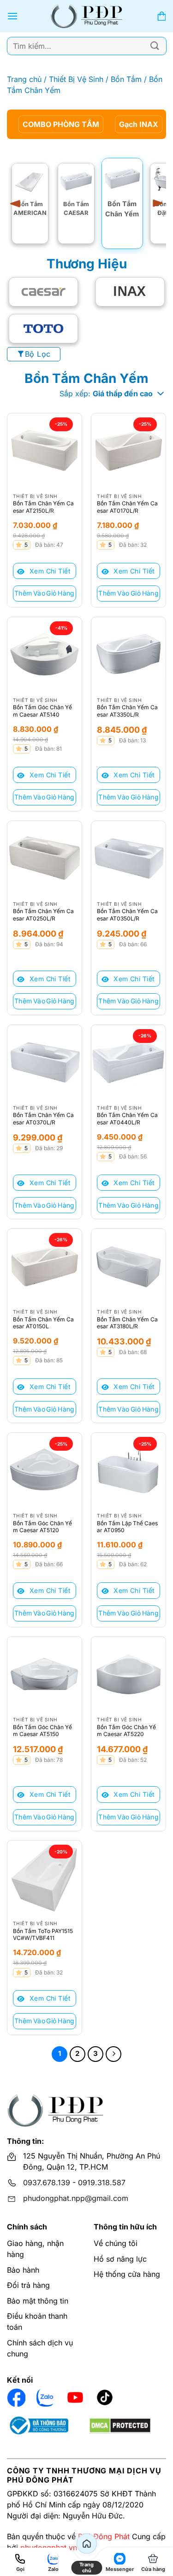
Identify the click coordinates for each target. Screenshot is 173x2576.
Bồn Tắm (126, 79)
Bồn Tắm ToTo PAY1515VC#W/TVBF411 (43, 1935)
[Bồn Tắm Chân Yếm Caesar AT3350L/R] (128, 654)
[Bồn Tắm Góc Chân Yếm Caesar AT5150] (45, 1674)
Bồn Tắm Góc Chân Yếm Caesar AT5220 (126, 1731)
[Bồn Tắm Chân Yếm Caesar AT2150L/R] (45, 450)
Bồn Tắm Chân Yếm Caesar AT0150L (43, 1323)
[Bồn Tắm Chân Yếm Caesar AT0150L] (45, 1266)
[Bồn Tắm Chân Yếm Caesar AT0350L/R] (128, 858)
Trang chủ (24, 79)
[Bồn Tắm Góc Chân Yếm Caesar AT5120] (45, 1470)
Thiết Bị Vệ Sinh (76, 79)
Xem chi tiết (49, 571)
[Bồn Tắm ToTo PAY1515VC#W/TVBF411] (45, 1878)
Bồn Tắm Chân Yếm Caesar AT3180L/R (127, 1323)
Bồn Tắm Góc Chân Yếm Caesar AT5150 (42, 1731)
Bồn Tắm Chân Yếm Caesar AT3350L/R (127, 711)
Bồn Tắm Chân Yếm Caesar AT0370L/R (43, 1119)
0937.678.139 (47, 2182)
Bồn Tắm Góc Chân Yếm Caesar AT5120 (42, 1527)
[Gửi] (155, 46)
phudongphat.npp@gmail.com (76, 2198)
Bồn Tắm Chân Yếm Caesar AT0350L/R (127, 915)
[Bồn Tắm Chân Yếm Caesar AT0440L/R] (128, 1062)
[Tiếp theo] (113, 2054)
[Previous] (18, 203)
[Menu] (12, 16)
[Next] (155, 203)
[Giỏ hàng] (161, 16)
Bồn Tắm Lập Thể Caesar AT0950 (127, 1527)
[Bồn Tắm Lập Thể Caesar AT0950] (128, 1470)
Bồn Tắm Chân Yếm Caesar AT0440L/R (127, 1119)
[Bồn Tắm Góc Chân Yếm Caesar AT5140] (45, 654)
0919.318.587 (102, 2182)
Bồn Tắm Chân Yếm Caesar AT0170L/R (127, 507)
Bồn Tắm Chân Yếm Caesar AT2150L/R (43, 507)
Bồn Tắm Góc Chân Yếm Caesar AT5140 (42, 711)
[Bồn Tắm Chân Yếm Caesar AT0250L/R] (45, 858)
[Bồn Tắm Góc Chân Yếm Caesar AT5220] (128, 1674)
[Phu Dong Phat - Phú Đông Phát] (86, 16)
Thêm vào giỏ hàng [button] (45, 593)
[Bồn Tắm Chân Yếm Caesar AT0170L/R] (128, 450)
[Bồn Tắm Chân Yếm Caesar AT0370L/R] (45, 1062)
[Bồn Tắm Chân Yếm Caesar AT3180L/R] (128, 1266)
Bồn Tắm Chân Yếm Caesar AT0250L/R (43, 915)
